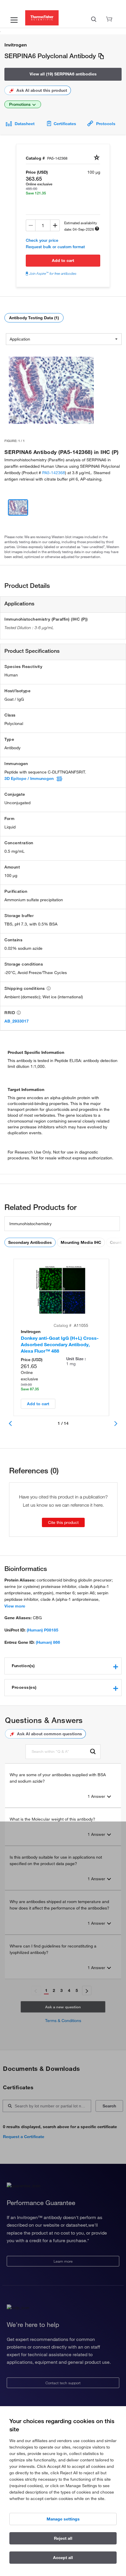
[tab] (63, 1666)
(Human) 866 (48, 1642)
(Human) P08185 (42, 1630)
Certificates (65, 124)
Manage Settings (63, 2519)
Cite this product (63, 1522)
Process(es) (24, 1687)
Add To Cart (63, 260)
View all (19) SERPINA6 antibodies (63, 74)
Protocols (106, 124)
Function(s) (23, 1666)
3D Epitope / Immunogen (29, 778)
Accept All (63, 2558)
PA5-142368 (54, 473)
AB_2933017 (17, 1021)
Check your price (42, 240)
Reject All (63, 2538)
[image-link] (51, 390)
